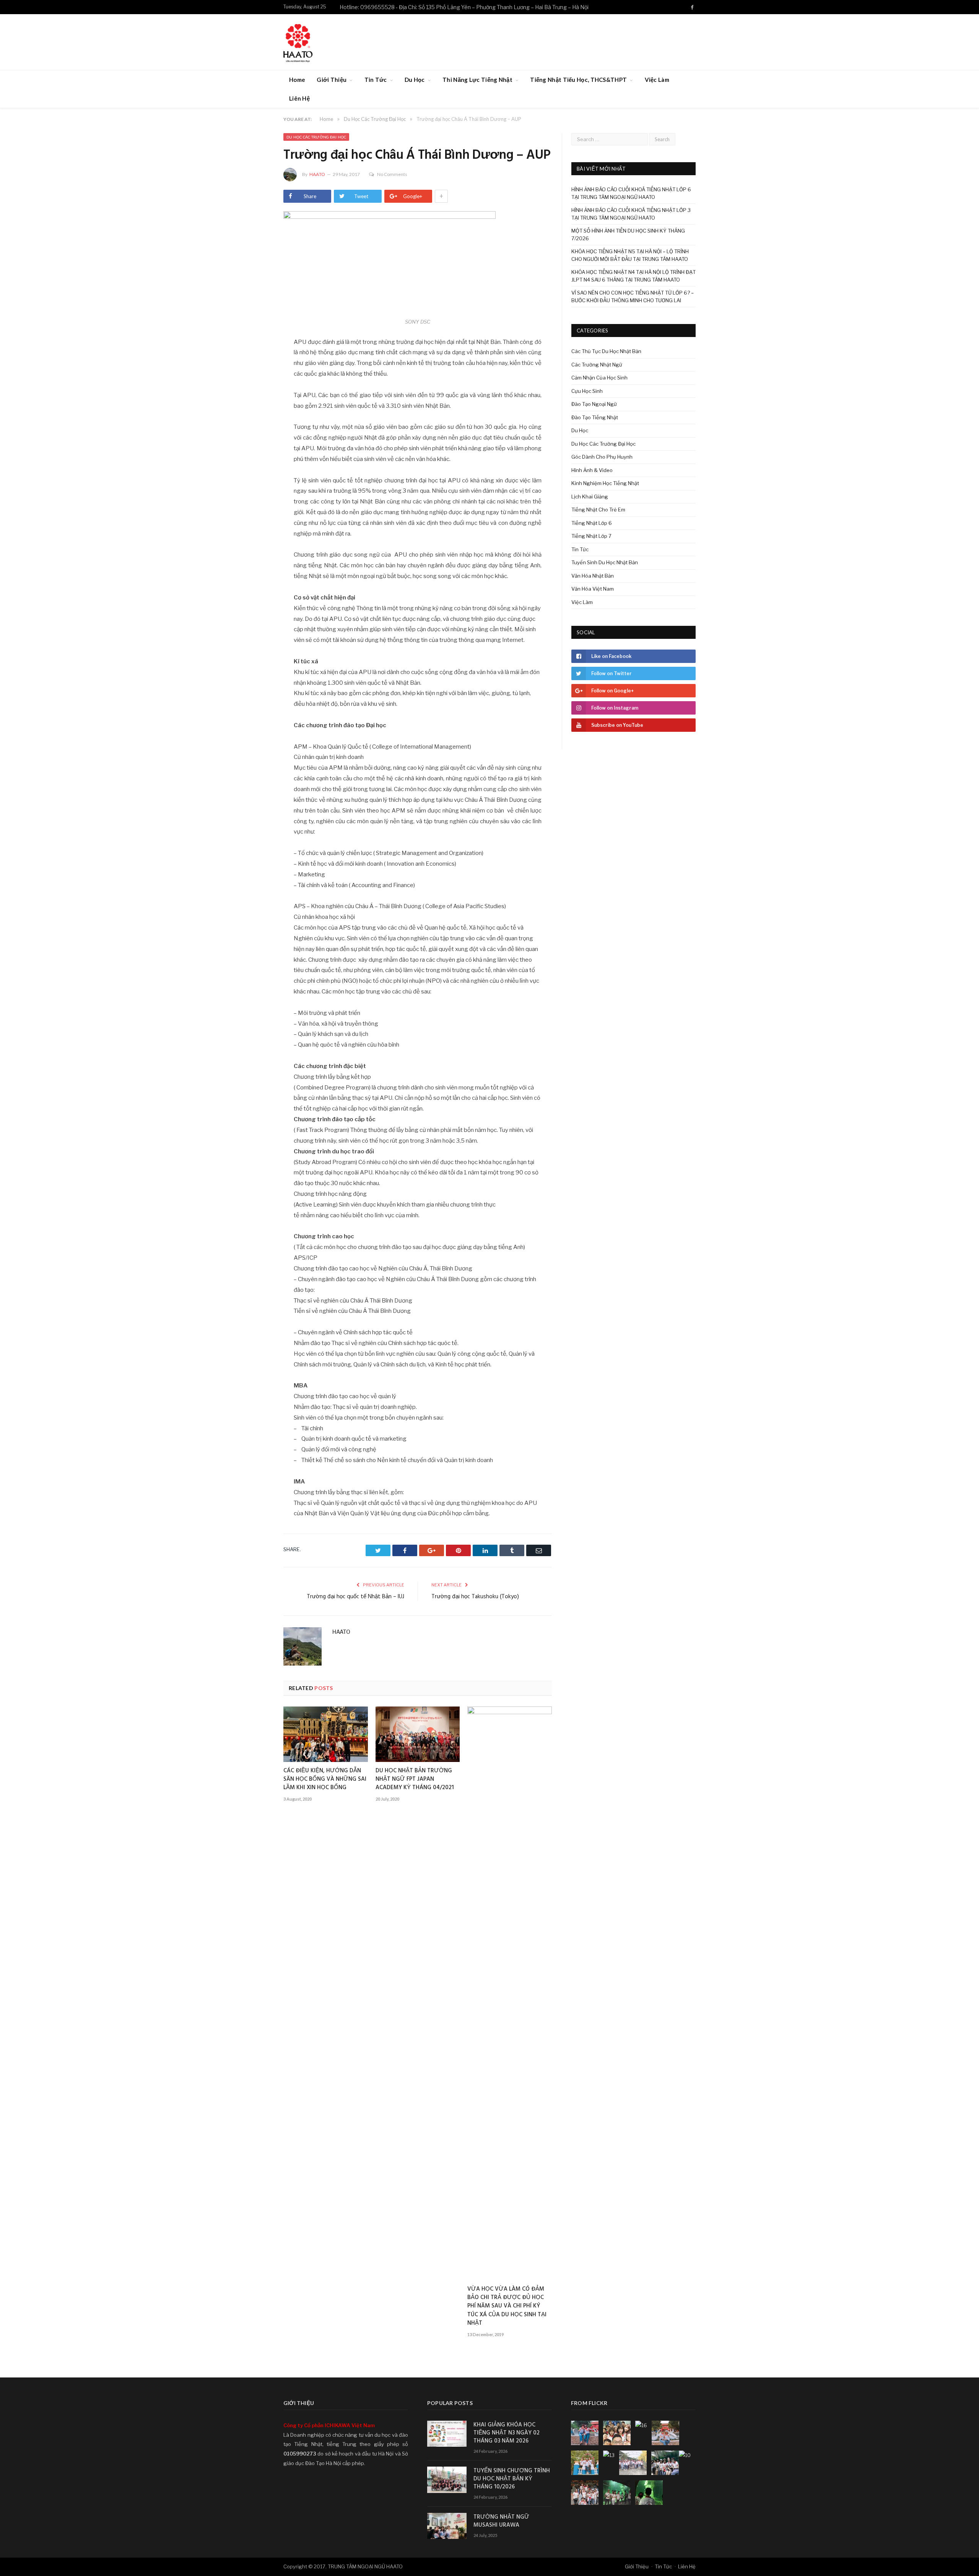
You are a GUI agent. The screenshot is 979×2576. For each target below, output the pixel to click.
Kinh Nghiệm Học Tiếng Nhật (605, 483)
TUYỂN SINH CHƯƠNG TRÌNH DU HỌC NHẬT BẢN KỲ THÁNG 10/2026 (512, 2479)
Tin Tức (376, 80)
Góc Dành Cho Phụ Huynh (602, 457)
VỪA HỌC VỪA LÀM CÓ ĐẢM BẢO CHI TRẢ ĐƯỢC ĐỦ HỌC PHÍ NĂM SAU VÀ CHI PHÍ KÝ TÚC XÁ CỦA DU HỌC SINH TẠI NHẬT (507, 2306)
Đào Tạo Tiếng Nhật (595, 417)
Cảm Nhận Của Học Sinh (599, 378)
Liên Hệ (299, 98)
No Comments (392, 174)
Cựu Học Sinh (587, 391)
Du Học (415, 80)
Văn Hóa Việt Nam (593, 589)
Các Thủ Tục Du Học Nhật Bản (606, 351)
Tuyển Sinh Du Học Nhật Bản (605, 562)
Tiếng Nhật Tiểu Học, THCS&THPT (578, 80)
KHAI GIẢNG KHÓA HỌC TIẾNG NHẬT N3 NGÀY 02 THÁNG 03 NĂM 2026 (507, 2433)
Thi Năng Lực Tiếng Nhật (477, 80)
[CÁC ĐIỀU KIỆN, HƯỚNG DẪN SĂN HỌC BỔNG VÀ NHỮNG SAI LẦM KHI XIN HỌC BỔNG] (326, 1734)
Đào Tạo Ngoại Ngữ (594, 404)
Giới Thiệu (332, 80)
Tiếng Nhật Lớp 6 (592, 523)
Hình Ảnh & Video (592, 470)
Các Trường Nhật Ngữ (597, 365)
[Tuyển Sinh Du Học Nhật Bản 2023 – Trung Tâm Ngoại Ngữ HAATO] (298, 42)
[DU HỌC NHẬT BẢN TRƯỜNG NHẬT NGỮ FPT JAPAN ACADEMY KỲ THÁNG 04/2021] (418, 1734)
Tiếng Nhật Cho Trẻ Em (598, 510)
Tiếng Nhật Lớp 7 (591, 536)
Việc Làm (657, 80)
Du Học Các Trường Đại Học (316, 137)
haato (317, 174)
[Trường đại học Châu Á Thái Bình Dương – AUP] (418, 264)
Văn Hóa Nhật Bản (593, 576)
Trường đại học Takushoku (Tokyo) (475, 1597)
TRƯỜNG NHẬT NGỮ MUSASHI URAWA (501, 2521)
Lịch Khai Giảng (590, 497)
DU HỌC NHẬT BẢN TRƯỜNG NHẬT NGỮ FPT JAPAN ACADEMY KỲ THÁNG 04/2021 (415, 1779)
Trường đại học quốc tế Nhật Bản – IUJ (355, 1597)
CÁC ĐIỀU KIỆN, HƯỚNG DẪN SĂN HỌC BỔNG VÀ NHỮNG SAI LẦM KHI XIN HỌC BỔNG (325, 1779)
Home (297, 80)
